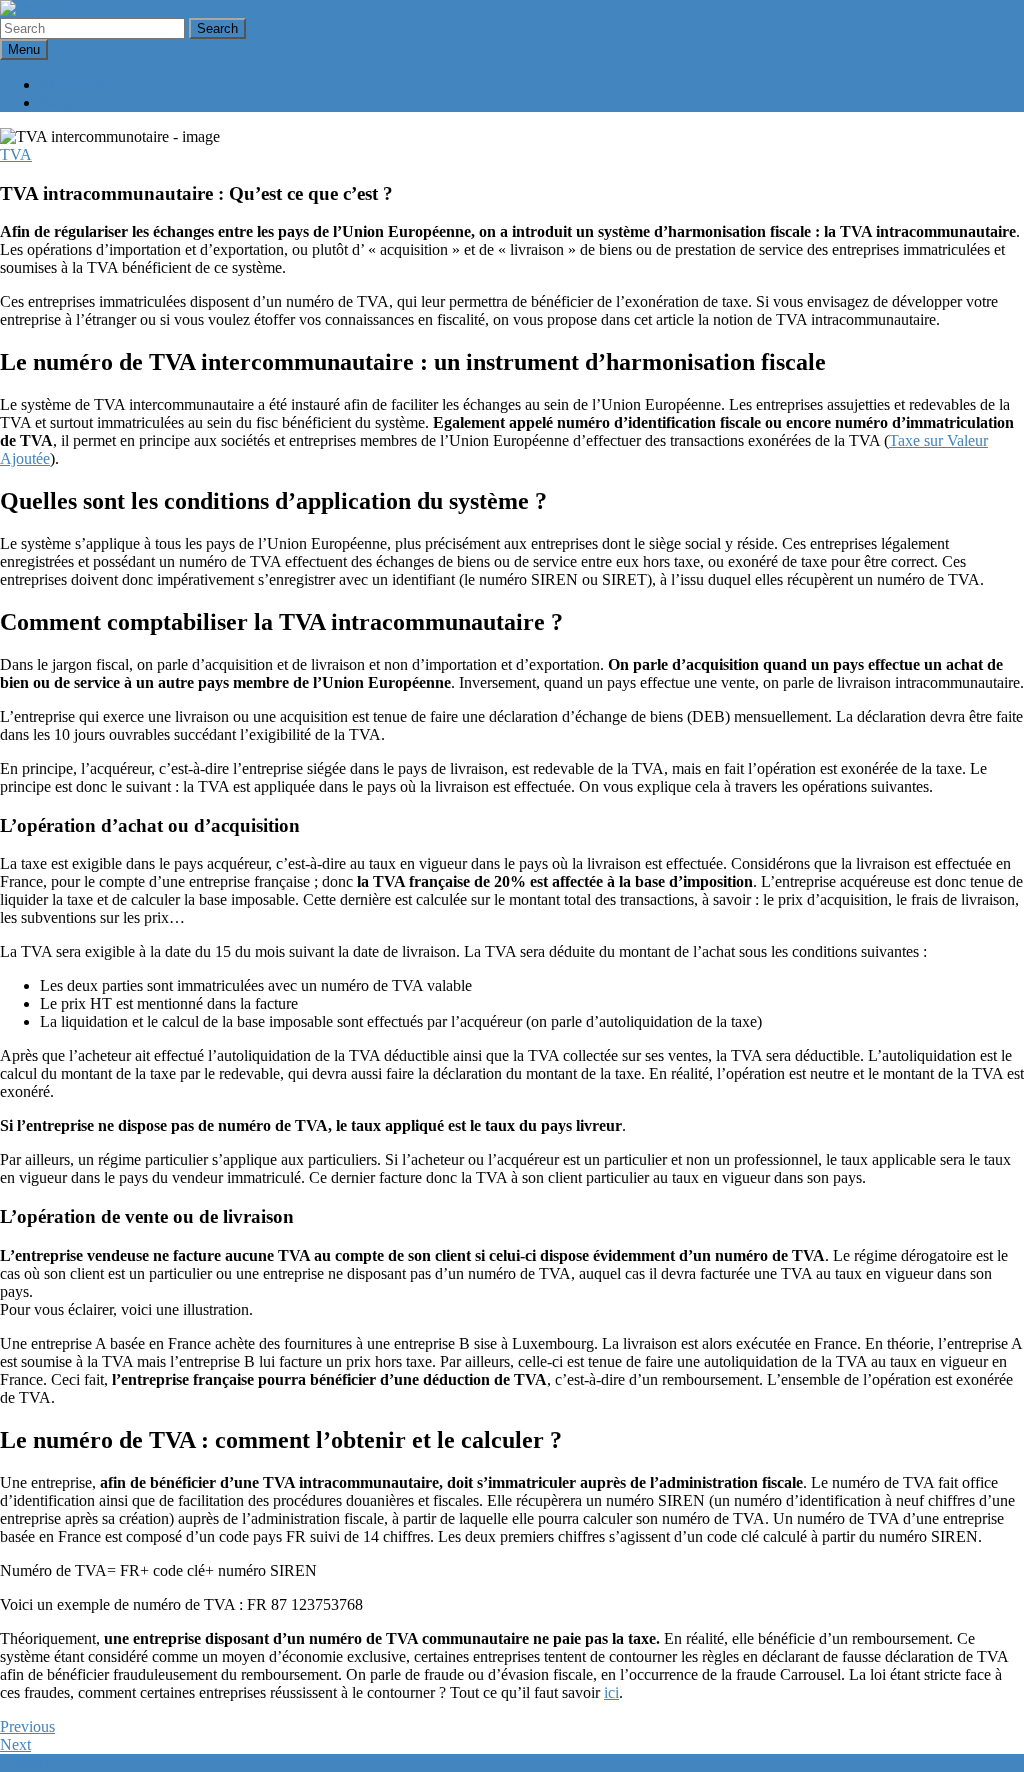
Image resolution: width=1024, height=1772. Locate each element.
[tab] (217, 28)
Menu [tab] (24, 49)
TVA (16, 154)
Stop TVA (72, 84)
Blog (55, 102)
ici (611, 1692)
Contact (24, 1762)
